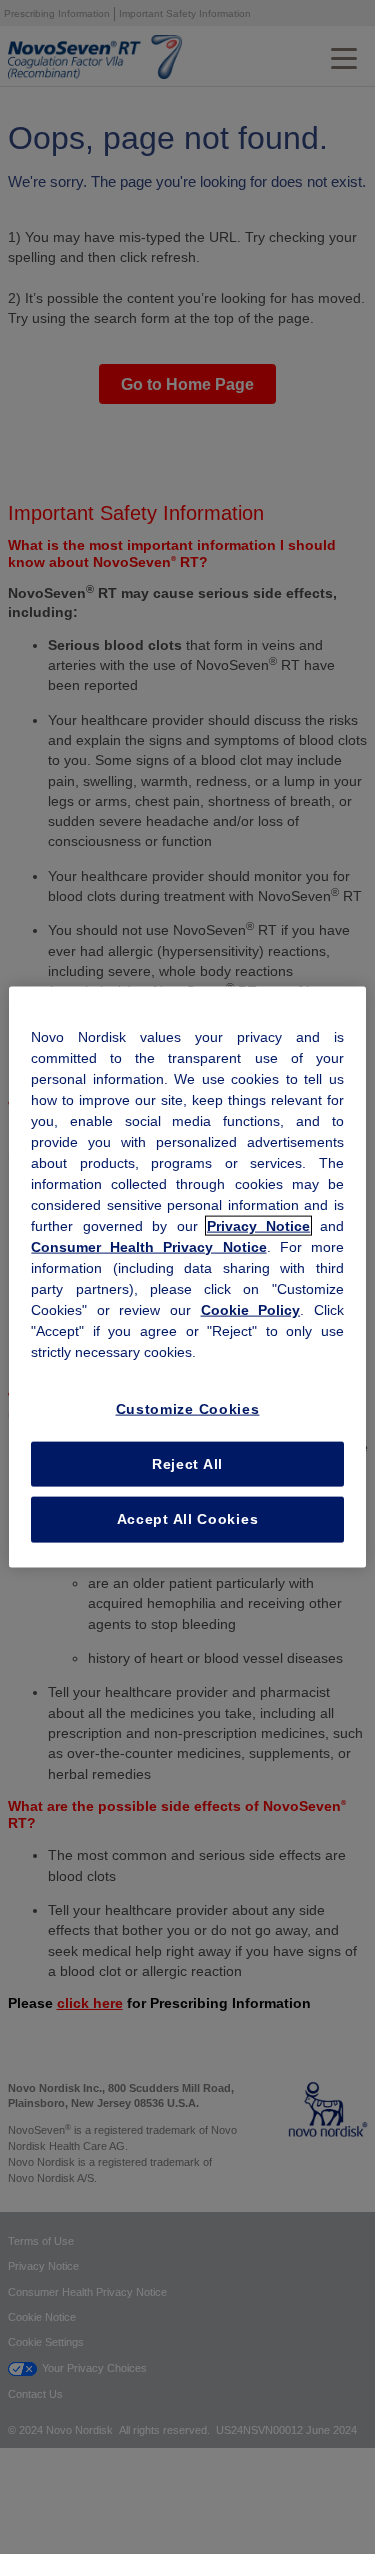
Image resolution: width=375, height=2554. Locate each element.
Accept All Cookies (188, 1519)
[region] (187, 1277)
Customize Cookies (188, 1409)
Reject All (187, 1463)
